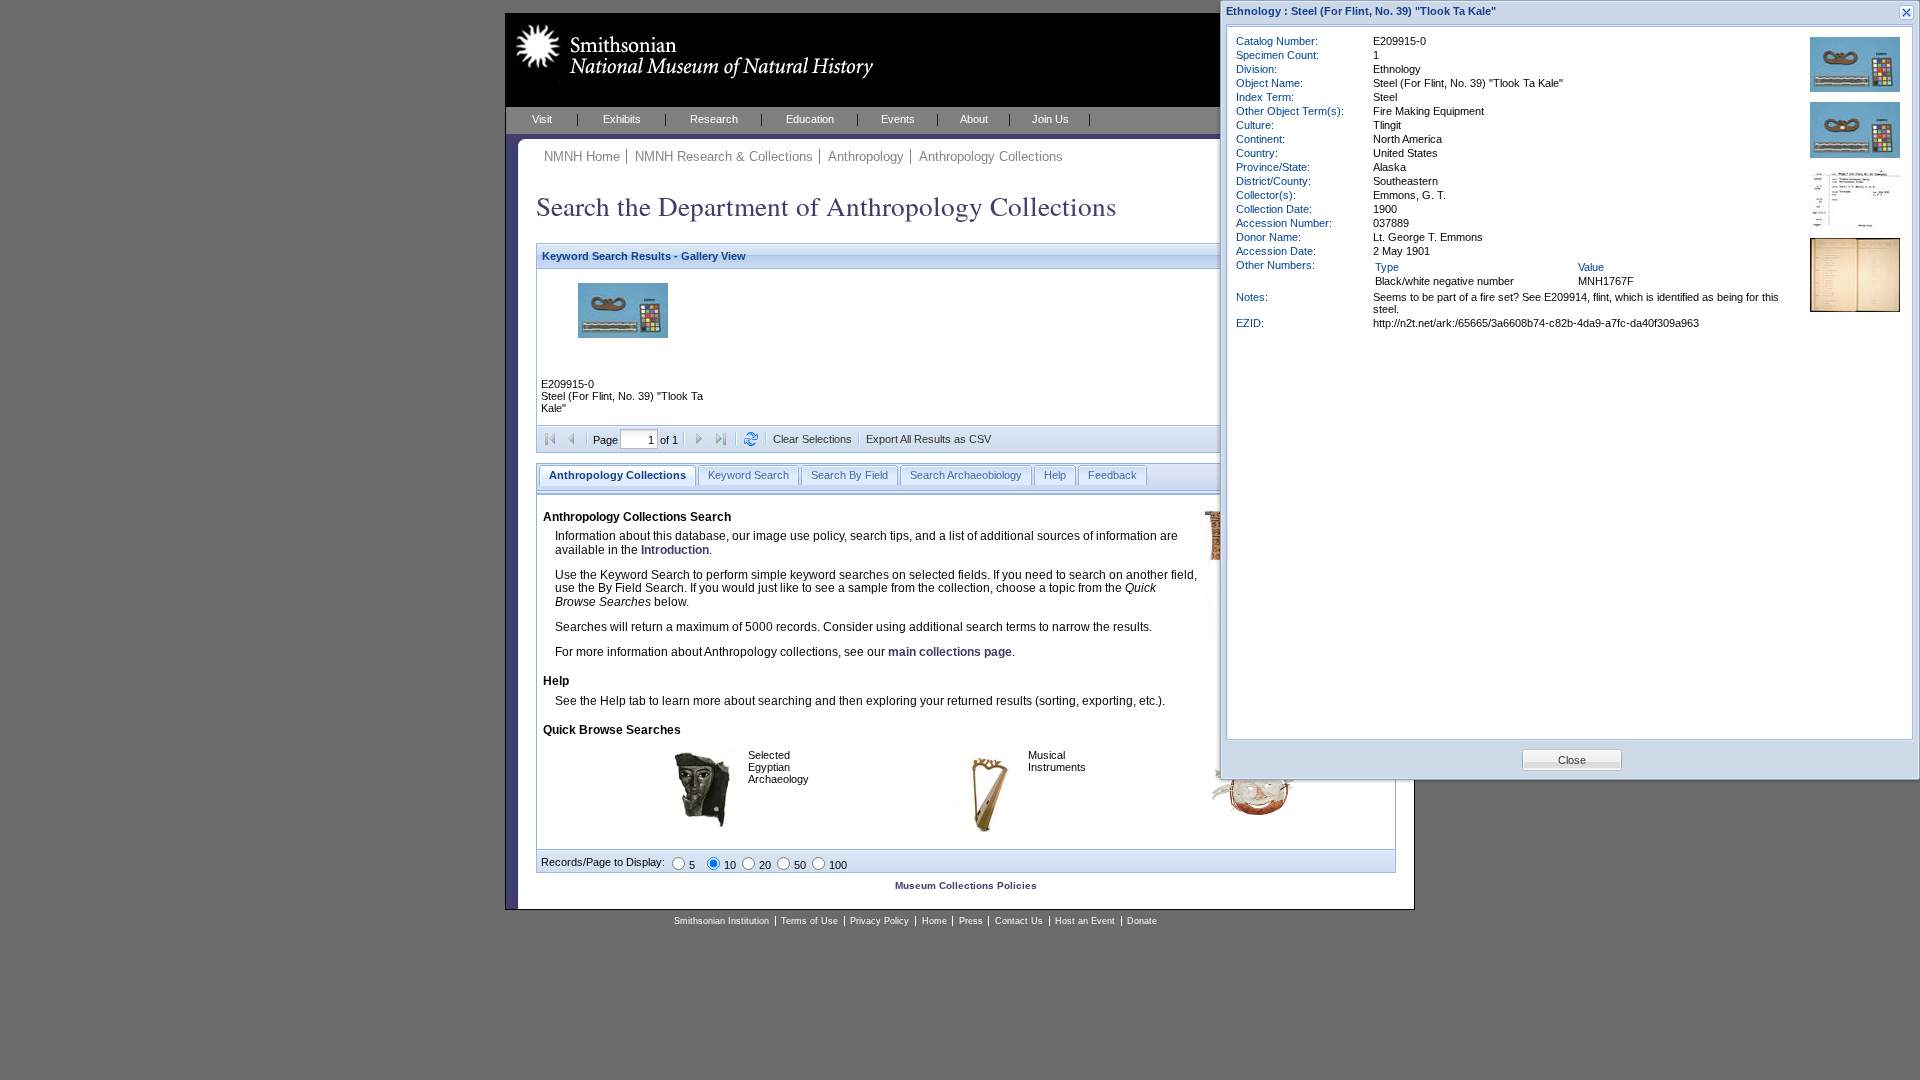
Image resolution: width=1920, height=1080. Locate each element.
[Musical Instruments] (986, 835)
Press (971, 921)
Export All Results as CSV (928, 439)
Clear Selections (812, 439)
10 (730, 865)
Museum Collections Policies (966, 885)
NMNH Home (582, 156)
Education (810, 119)
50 (800, 865)
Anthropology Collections (991, 156)
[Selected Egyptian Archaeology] (703, 835)
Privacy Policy (879, 921)
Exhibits (622, 119)
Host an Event (1085, 921)
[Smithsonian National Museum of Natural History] (690, 51)
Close (1572, 760)
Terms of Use (809, 921)
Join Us (1050, 119)
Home (934, 921)
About (974, 119)
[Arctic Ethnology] (1256, 815)
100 (838, 865)
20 (765, 865)
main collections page (950, 652)
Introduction (675, 550)
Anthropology (866, 156)
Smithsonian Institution (721, 921)
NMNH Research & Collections (724, 156)
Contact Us (1019, 921)
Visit (542, 119)
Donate (1142, 921)
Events (898, 119)
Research (714, 119)
